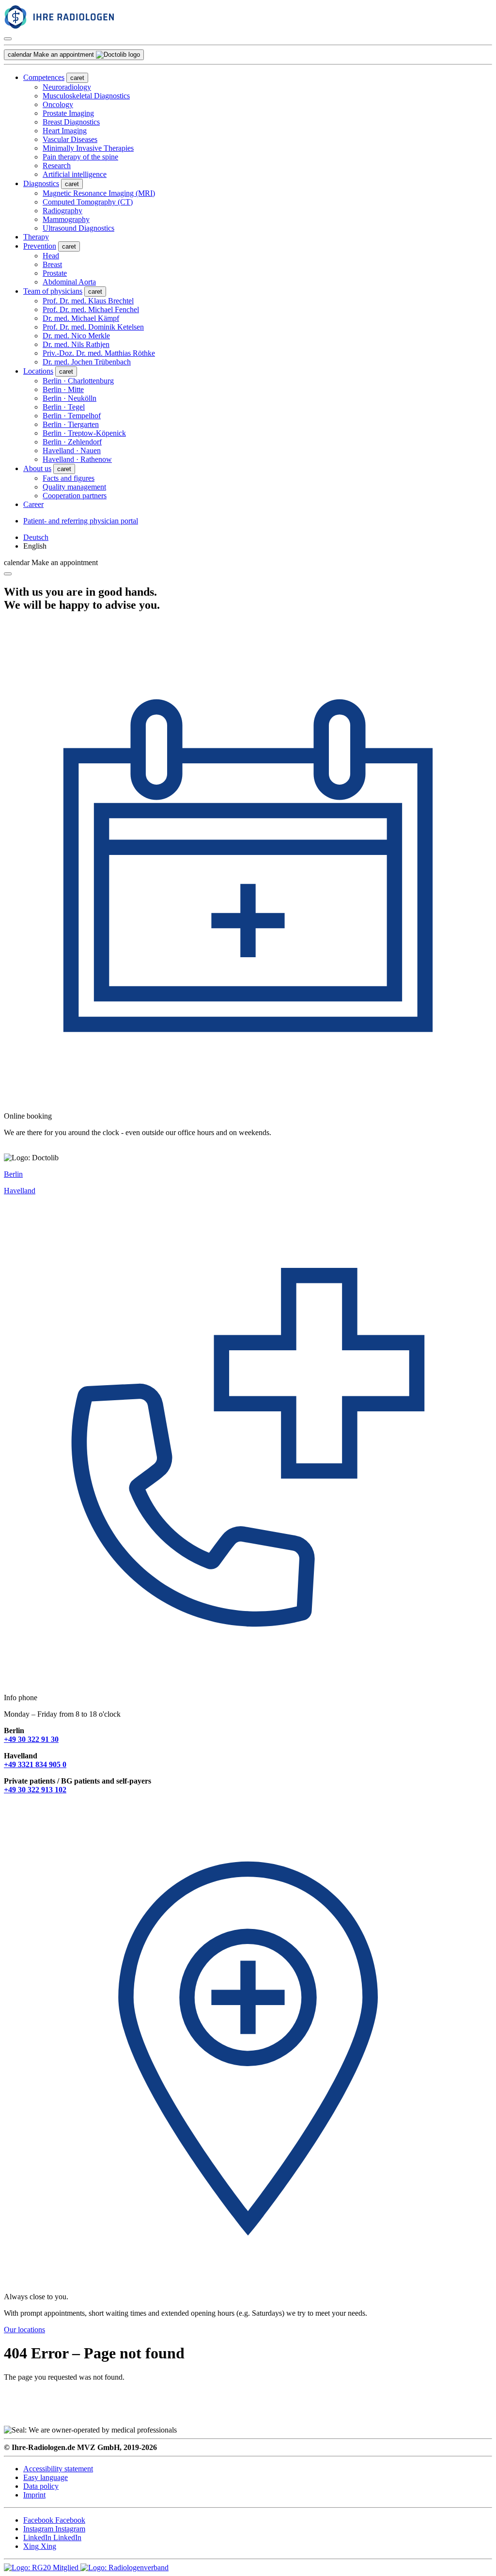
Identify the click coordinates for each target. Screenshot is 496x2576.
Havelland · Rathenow (77, 459)
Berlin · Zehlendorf (72, 442)
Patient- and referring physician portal (81, 521)
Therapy (36, 237)
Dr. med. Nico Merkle (76, 336)
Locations (38, 371)
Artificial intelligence (75, 174)
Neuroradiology (67, 87)
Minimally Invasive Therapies (88, 148)
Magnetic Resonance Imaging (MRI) (99, 193)
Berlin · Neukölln (70, 398)
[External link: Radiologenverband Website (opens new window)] (124, 2568)
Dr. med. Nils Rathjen (76, 344)
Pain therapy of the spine (80, 157)
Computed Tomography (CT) (88, 202)
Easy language (46, 2477)
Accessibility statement (58, 2469)
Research (57, 166)
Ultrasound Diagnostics (78, 228)
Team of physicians (53, 291)
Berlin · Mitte (63, 389)
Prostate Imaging (68, 113)
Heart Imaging (65, 131)
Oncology (58, 104)
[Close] (8, 574)
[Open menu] (8, 39)
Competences (44, 77)
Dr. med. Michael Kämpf (81, 318)
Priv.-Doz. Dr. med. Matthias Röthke (99, 353)
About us (37, 468)
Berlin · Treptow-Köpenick (84, 433)
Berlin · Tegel (64, 407)
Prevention (40, 246)
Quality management (74, 487)
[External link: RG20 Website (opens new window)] (42, 2568)
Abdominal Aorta (69, 282)
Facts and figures (69, 478)
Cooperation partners (75, 496)
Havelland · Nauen (72, 450)
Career (33, 504)
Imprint (34, 2495)
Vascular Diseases (70, 139)
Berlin (13, 1174)
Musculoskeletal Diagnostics (86, 96)
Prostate (55, 273)
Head (51, 256)
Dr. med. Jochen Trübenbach (87, 362)
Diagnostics (41, 183)
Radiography (62, 211)
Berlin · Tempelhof (72, 416)
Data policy (41, 2486)
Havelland (20, 1191)
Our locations (24, 2330)
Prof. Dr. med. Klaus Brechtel (88, 301)
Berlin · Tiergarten (71, 424)
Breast (52, 264)
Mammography (66, 219)
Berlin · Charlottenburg (78, 381)
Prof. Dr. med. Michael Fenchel (91, 309)
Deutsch (36, 537)
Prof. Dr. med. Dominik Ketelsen (93, 327)
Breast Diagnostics (71, 122)
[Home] (84, 27)
